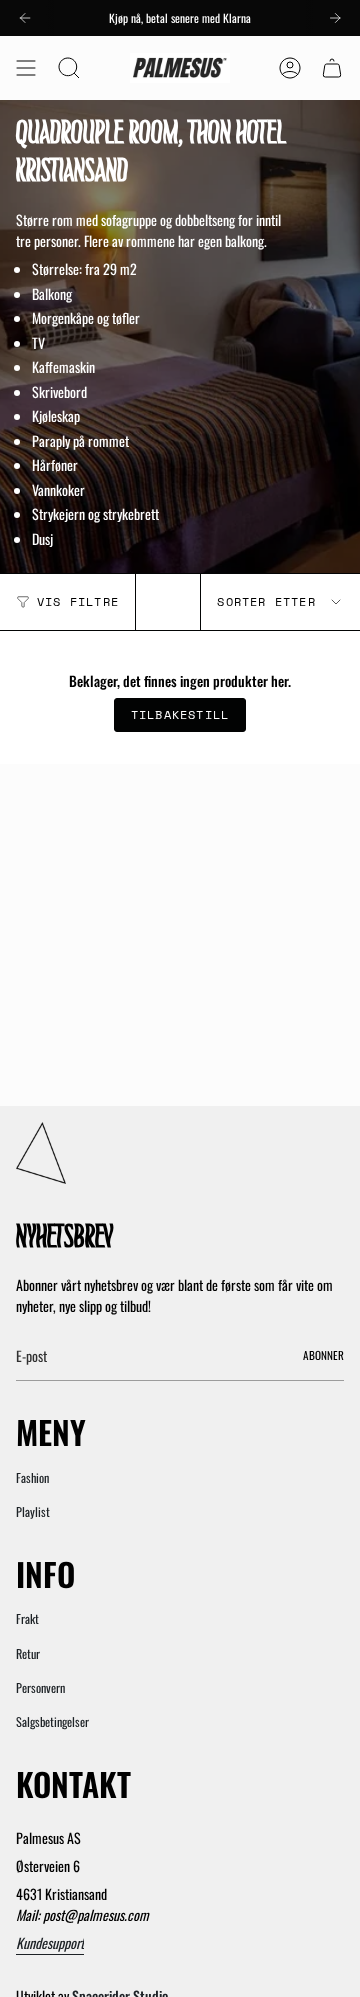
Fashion (32, 1477)
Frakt (27, 1618)
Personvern (40, 1687)
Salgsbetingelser (52, 1721)
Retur (28, 1653)
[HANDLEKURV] (332, 68)
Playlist (33, 1511)
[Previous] (25, 18)
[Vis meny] (26, 68)
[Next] (335, 18)
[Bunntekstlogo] (41, 1153)
